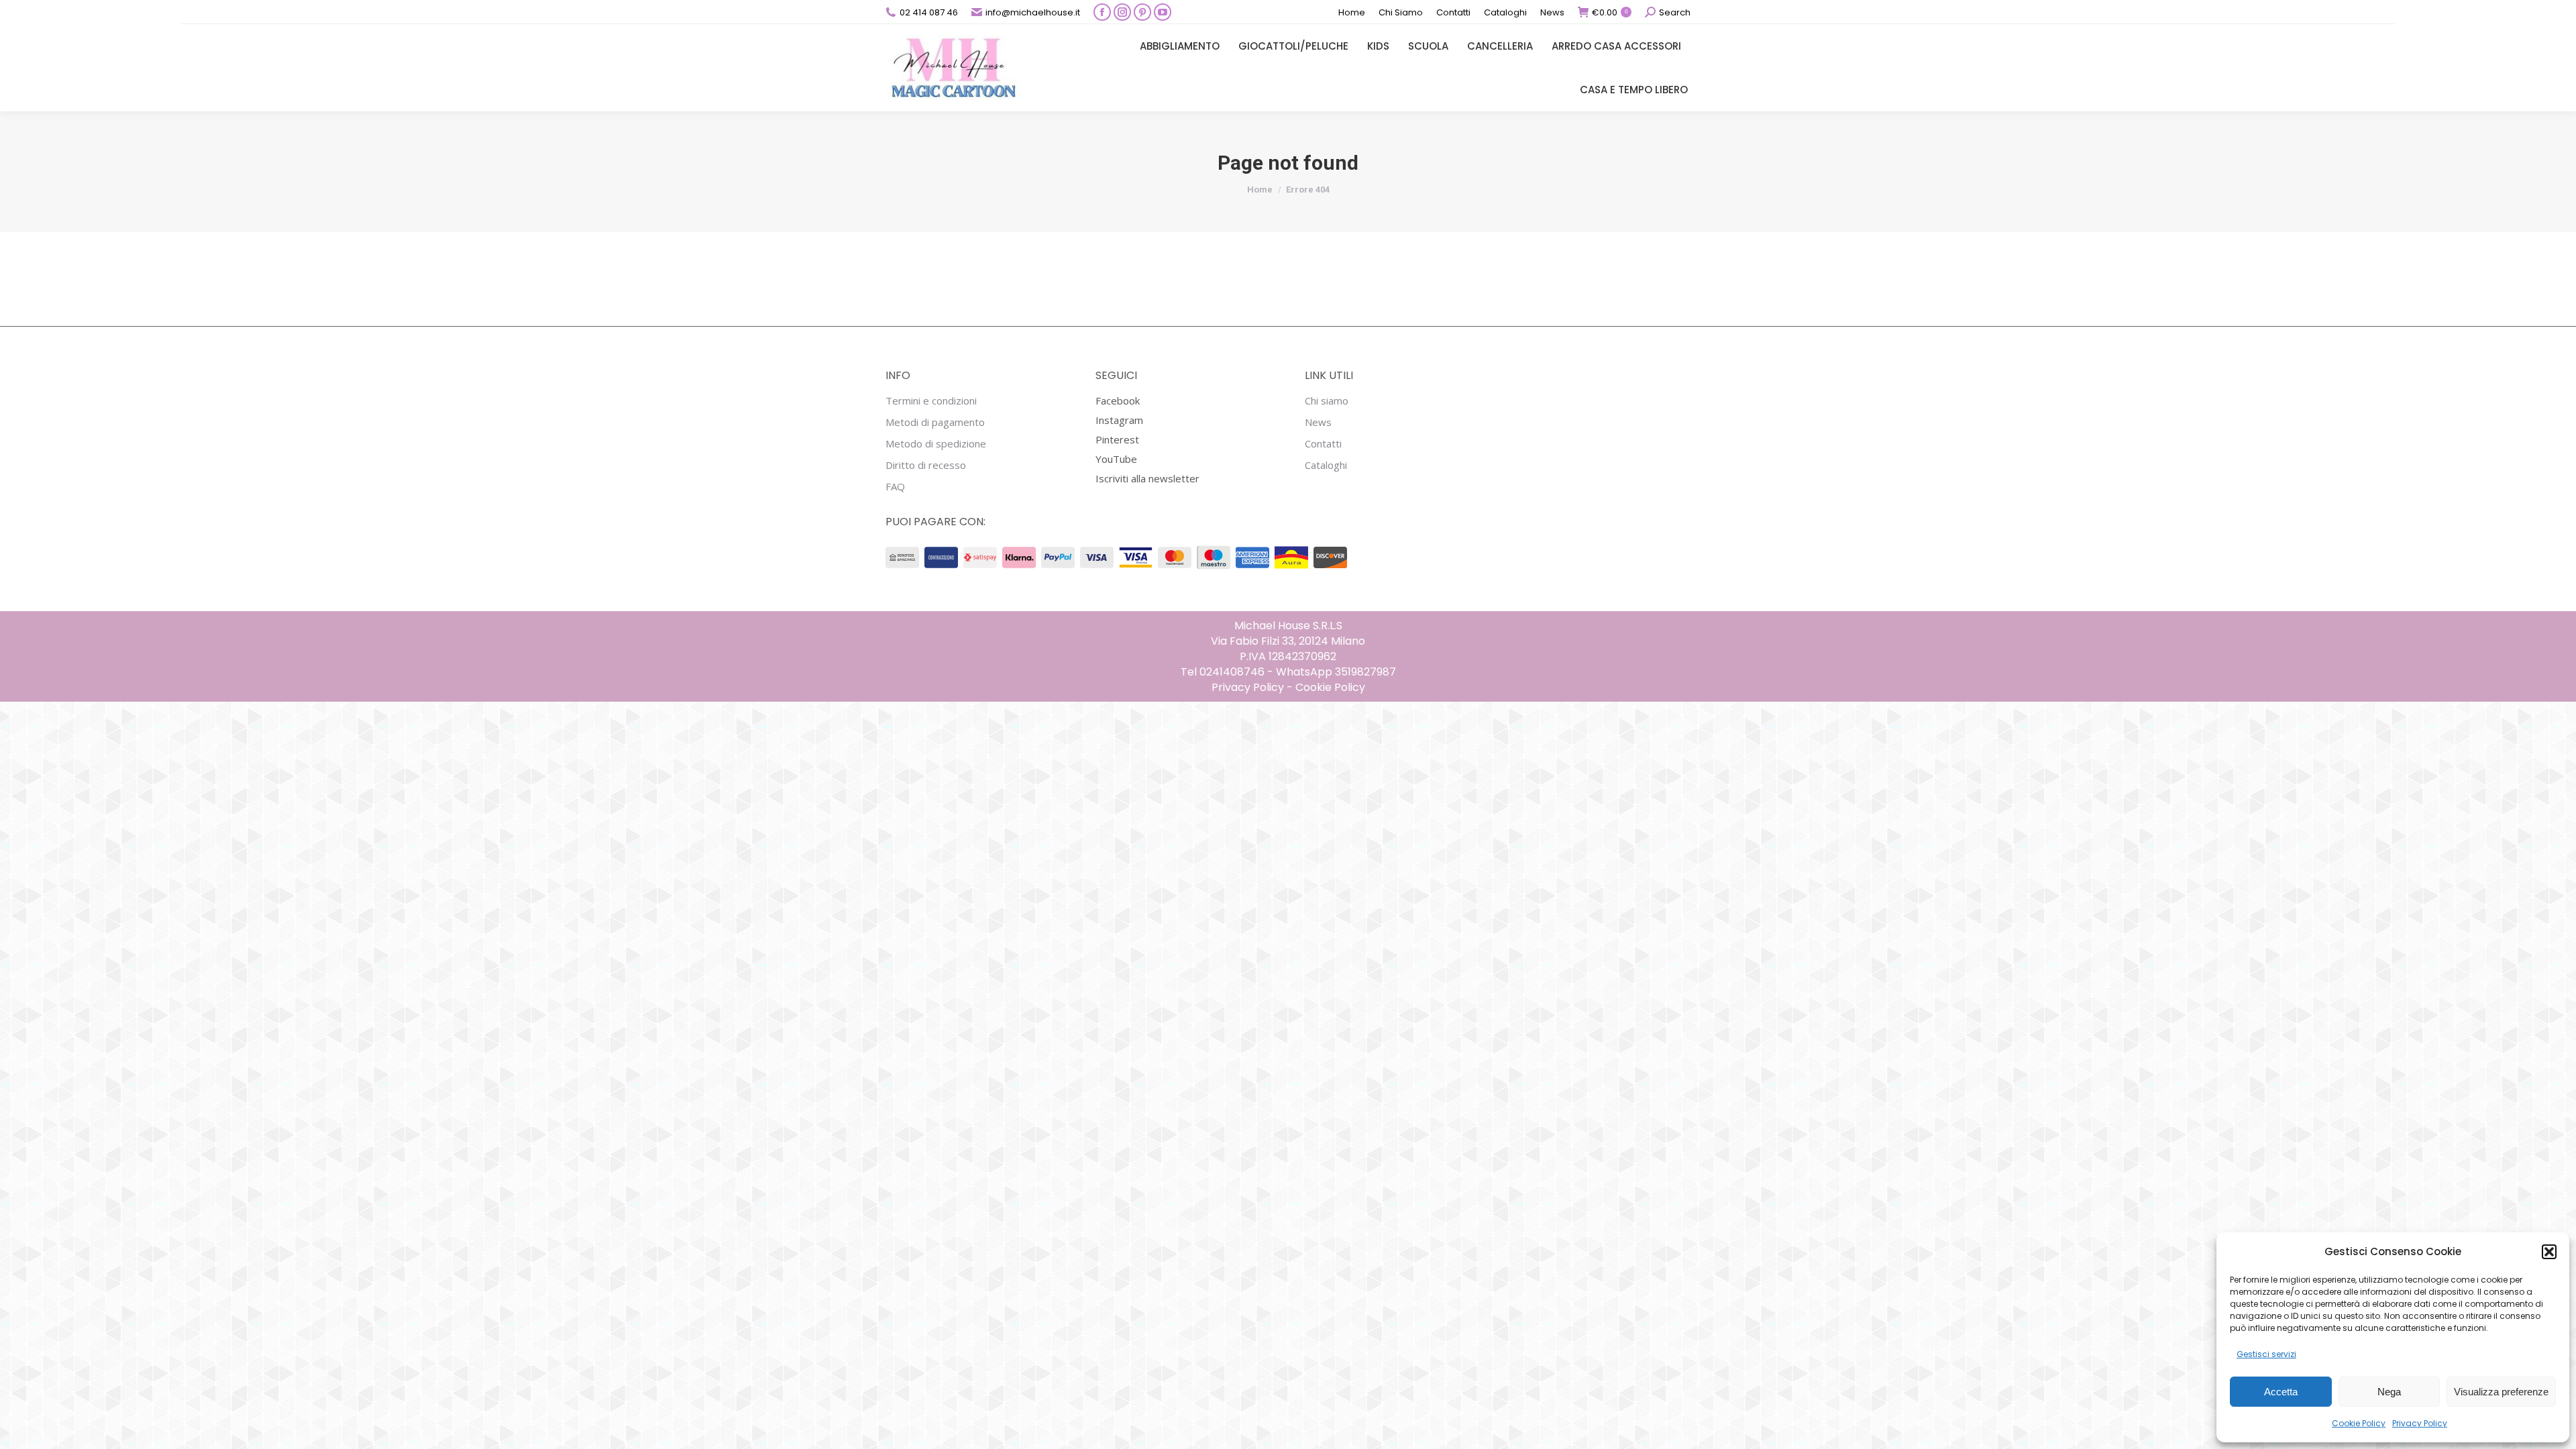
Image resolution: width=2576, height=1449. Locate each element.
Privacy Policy (2420, 1423)
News (1318, 422)
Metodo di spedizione (936, 444)
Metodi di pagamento (935, 422)
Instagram (1119, 420)
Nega (2389, 1392)
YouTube (1116, 459)
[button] (2549, 1252)
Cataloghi (1326, 465)
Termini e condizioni (931, 401)
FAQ (895, 487)
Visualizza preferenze (2501, 1392)
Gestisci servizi (2266, 1354)
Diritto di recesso (926, 465)
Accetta (2281, 1392)
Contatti (1323, 444)
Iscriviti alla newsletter (1147, 478)
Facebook (1118, 400)
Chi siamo (1327, 401)
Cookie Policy (2359, 1423)
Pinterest (1117, 439)
